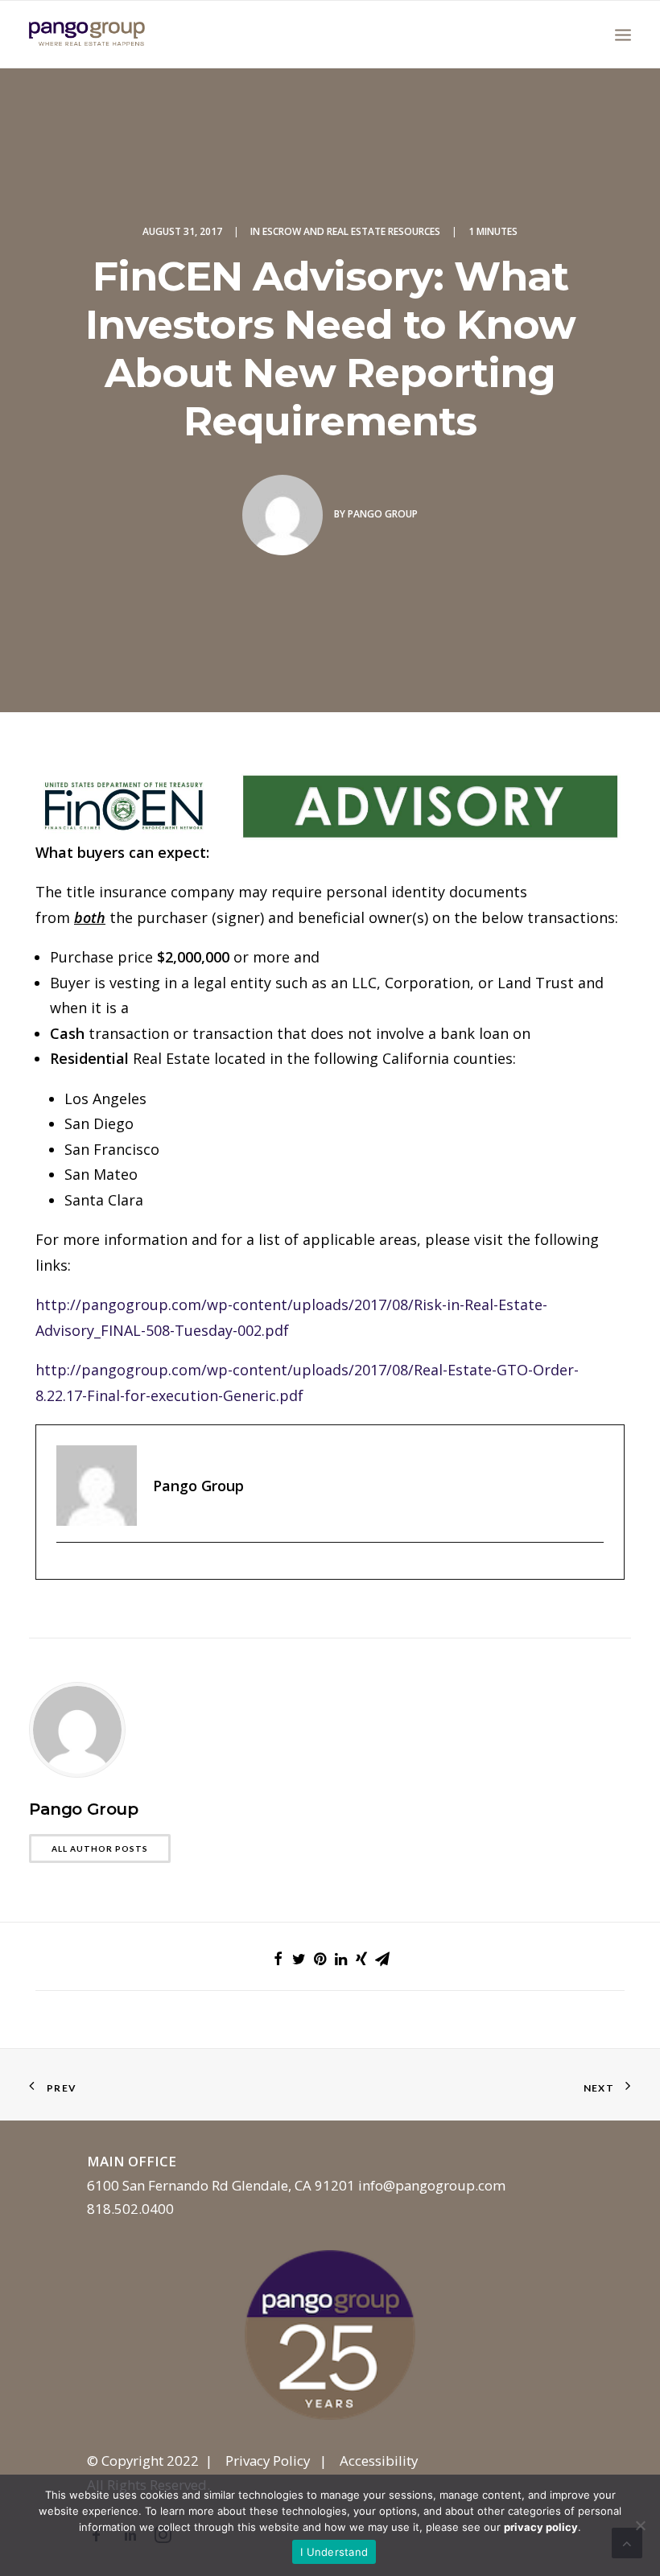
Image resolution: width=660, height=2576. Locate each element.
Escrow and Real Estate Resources (351, 231)
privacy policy (541, 2527)
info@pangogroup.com (432, 2185)
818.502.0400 (130, 2209)
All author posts (100, 1849)
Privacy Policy (268, 2461)
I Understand (334, 2552)
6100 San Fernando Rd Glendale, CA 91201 (221, 2185)
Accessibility (379, 2461)
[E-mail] (65, 1569)
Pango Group (383, 514)
